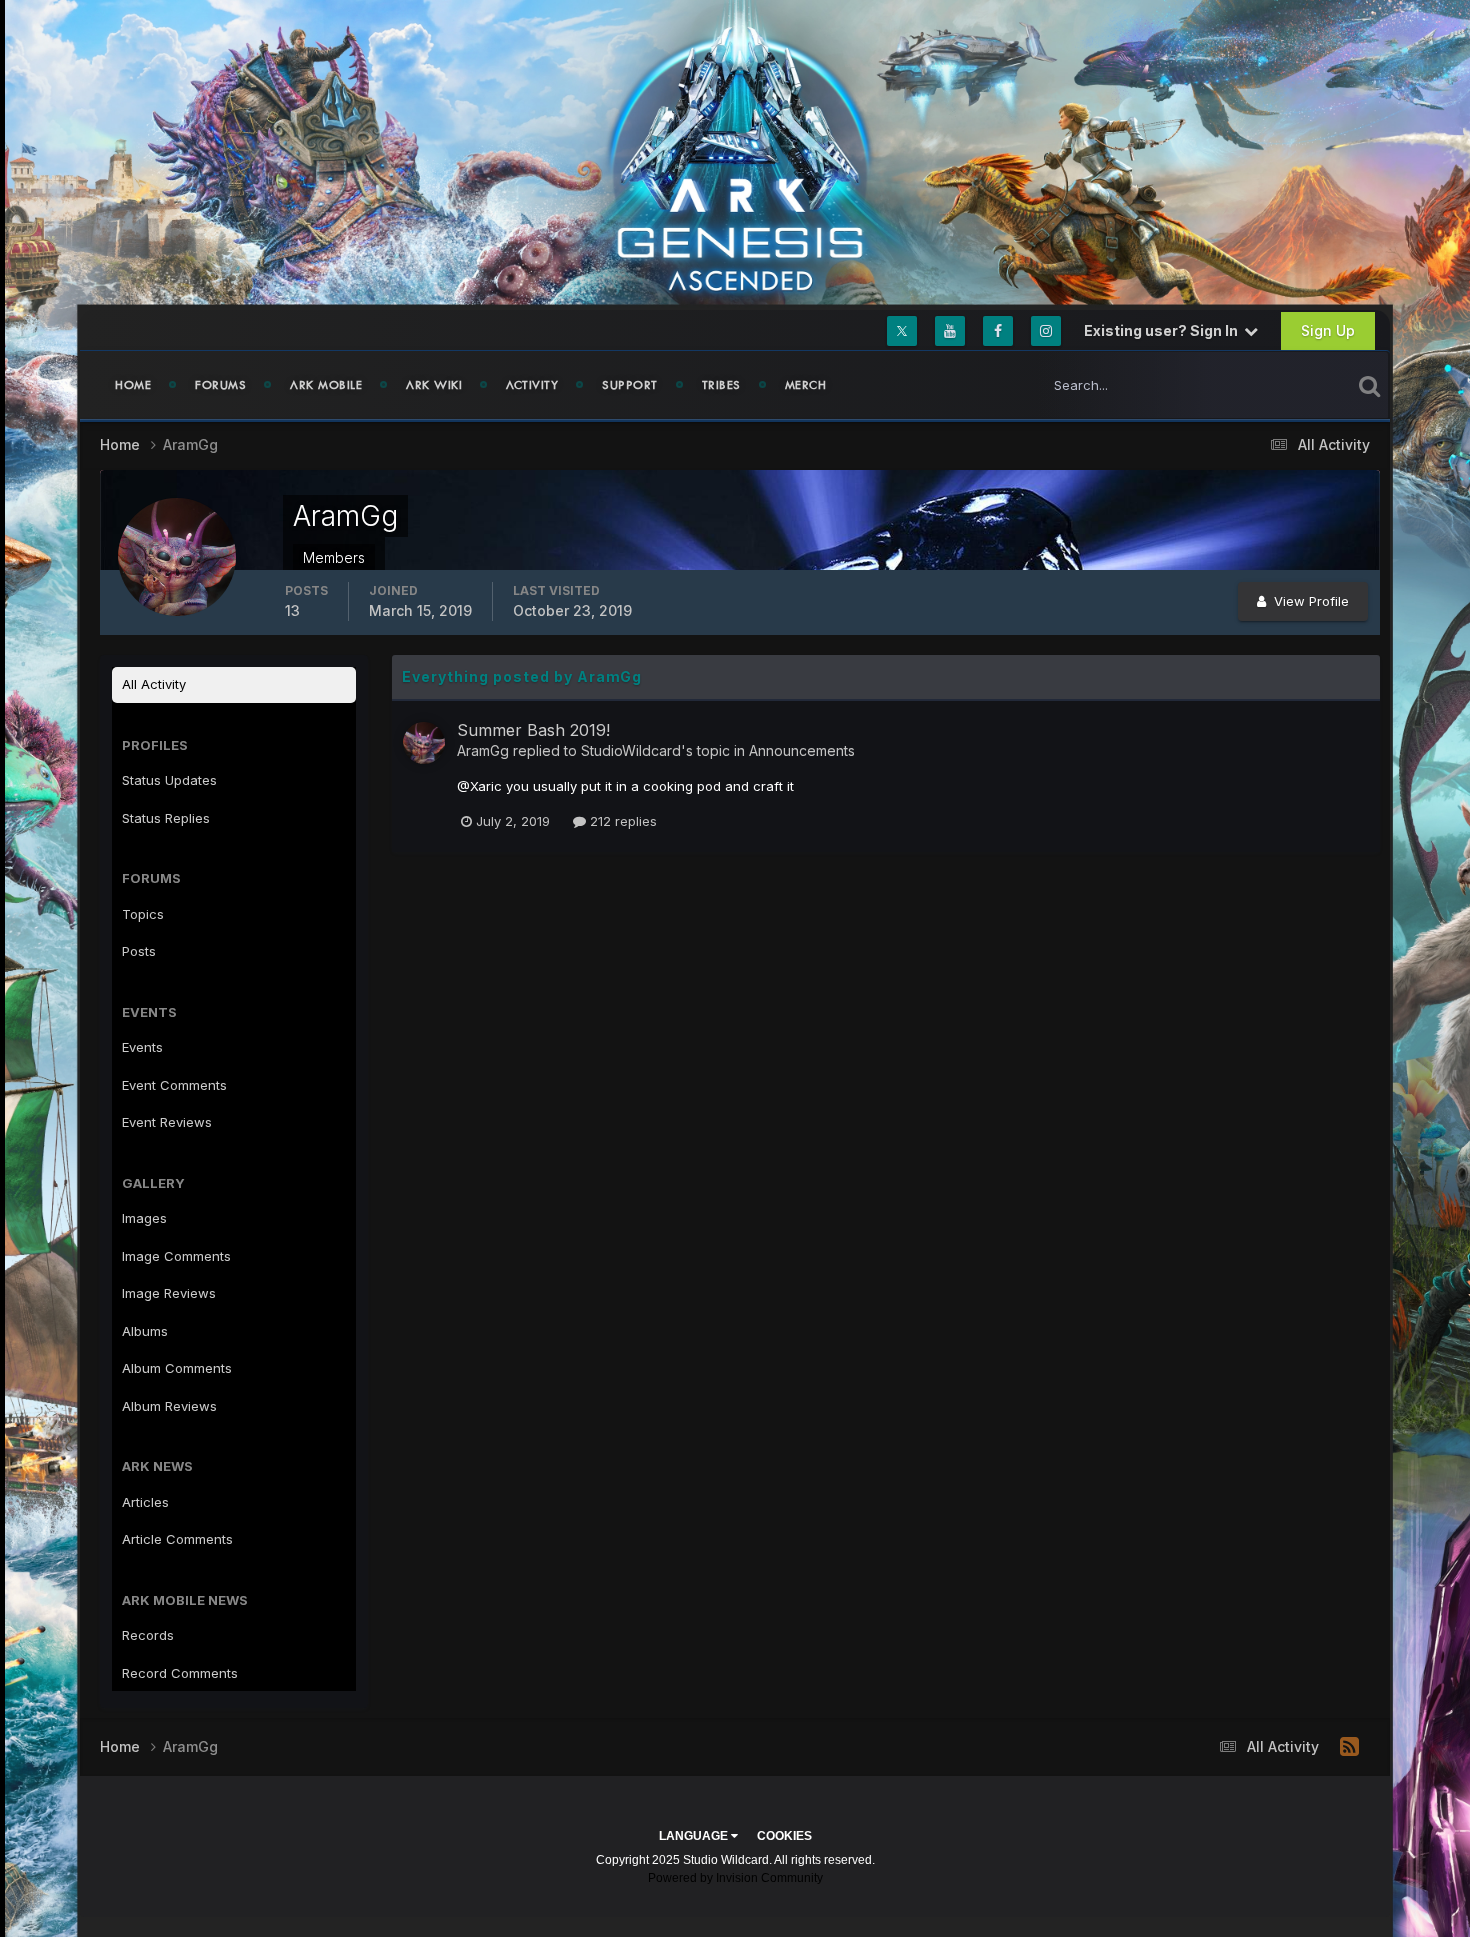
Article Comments (177, 1539)
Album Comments (177, 1368)
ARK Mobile (326, 385)
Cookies (784, 1836)
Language (695, 1836)
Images (144, 1218)
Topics (143, 914)
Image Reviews (169, 1293)
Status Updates (1278, 384)
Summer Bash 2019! (533, 730)
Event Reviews (167, 1122)
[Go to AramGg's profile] (424, 743)
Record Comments (180, 1673)
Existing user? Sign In (1164, 330)
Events (142, 1047)
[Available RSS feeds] (1349, 1747)
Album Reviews (169, 1406)
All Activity (154, 684)
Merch (806, 385)
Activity (532, 385)
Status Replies (166, 818)
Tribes (721, 385)
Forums (220, 385)
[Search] (1369, 385)
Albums (145, 1331)
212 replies (621, 821)
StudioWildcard (631, 750)
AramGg (483, 750)
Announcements (802, 750)
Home (133, 385)
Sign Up (1328, 330)
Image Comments (176, 1256)
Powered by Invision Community (735, 1878)
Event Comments (174, 1085)
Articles (145, 1502)
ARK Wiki (434, 385)
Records (148, 1635)
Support (630, 385)
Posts (139, 951)
